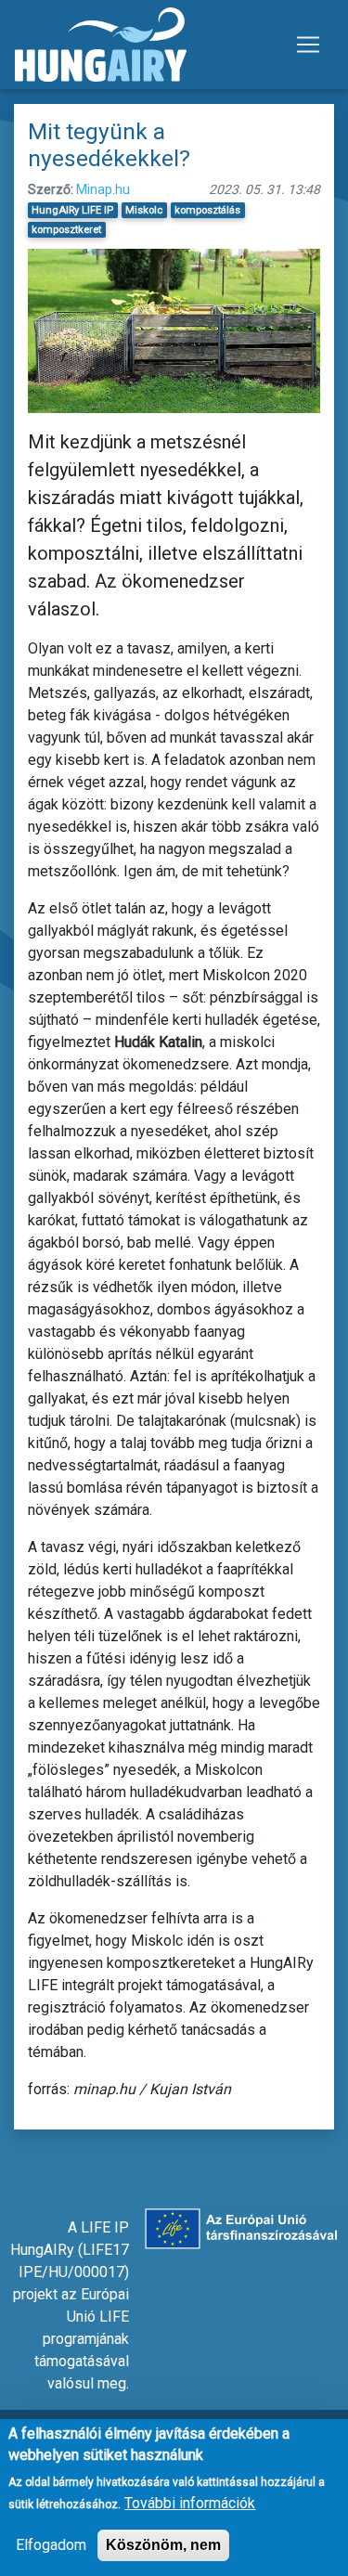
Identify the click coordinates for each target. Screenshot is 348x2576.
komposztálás (207, 210)
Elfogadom (51, 2545)
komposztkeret (66, 230)
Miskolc (144, 210)
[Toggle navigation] (308, 45)
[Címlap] (101, 45)
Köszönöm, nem (163, 2545)
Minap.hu (103, 189)
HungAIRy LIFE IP (72, 210)
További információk (190, 2503)
